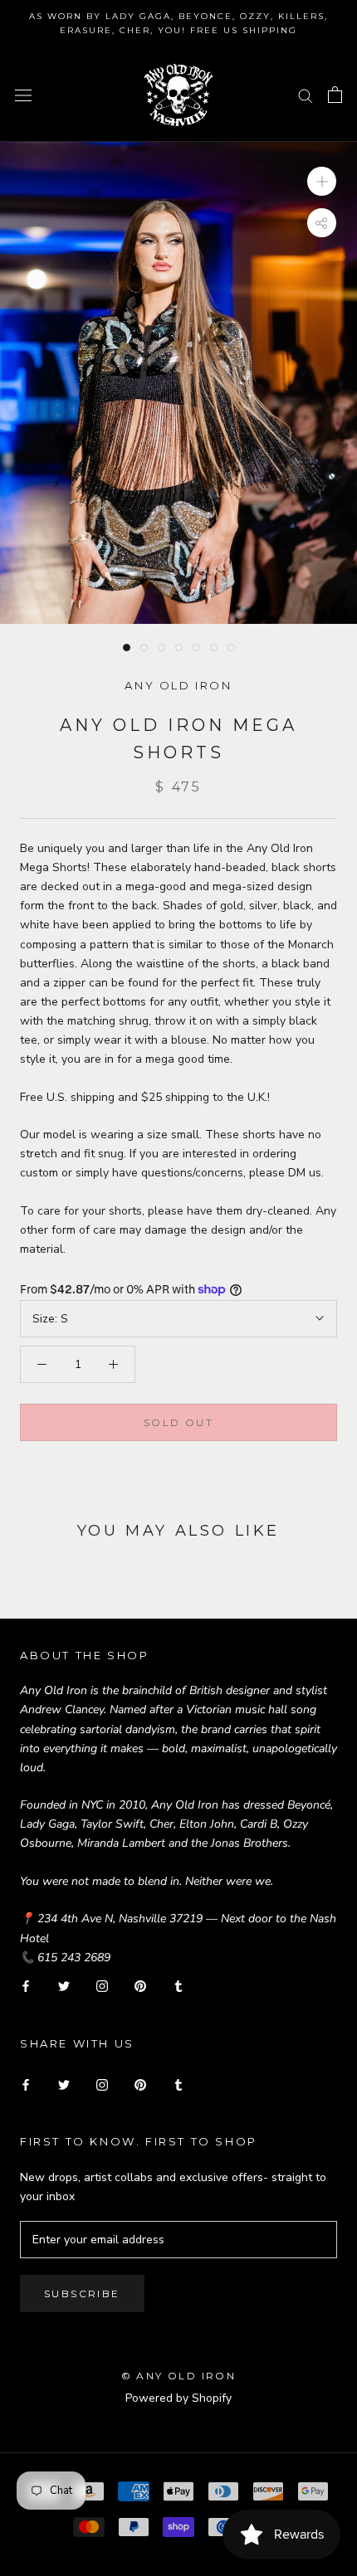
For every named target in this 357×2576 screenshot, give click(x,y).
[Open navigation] (23, 95)
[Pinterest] (140, 1986)
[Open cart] (335, 95)
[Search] (306, 95)
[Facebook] (26, 1986)
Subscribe (82, 2294)
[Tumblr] (178, 1986)
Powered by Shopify (178, 2398)
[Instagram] (102, 1986)
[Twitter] (64, 1986)
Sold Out (178, 1422)
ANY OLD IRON (178, 685)
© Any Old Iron (179, 2376)
